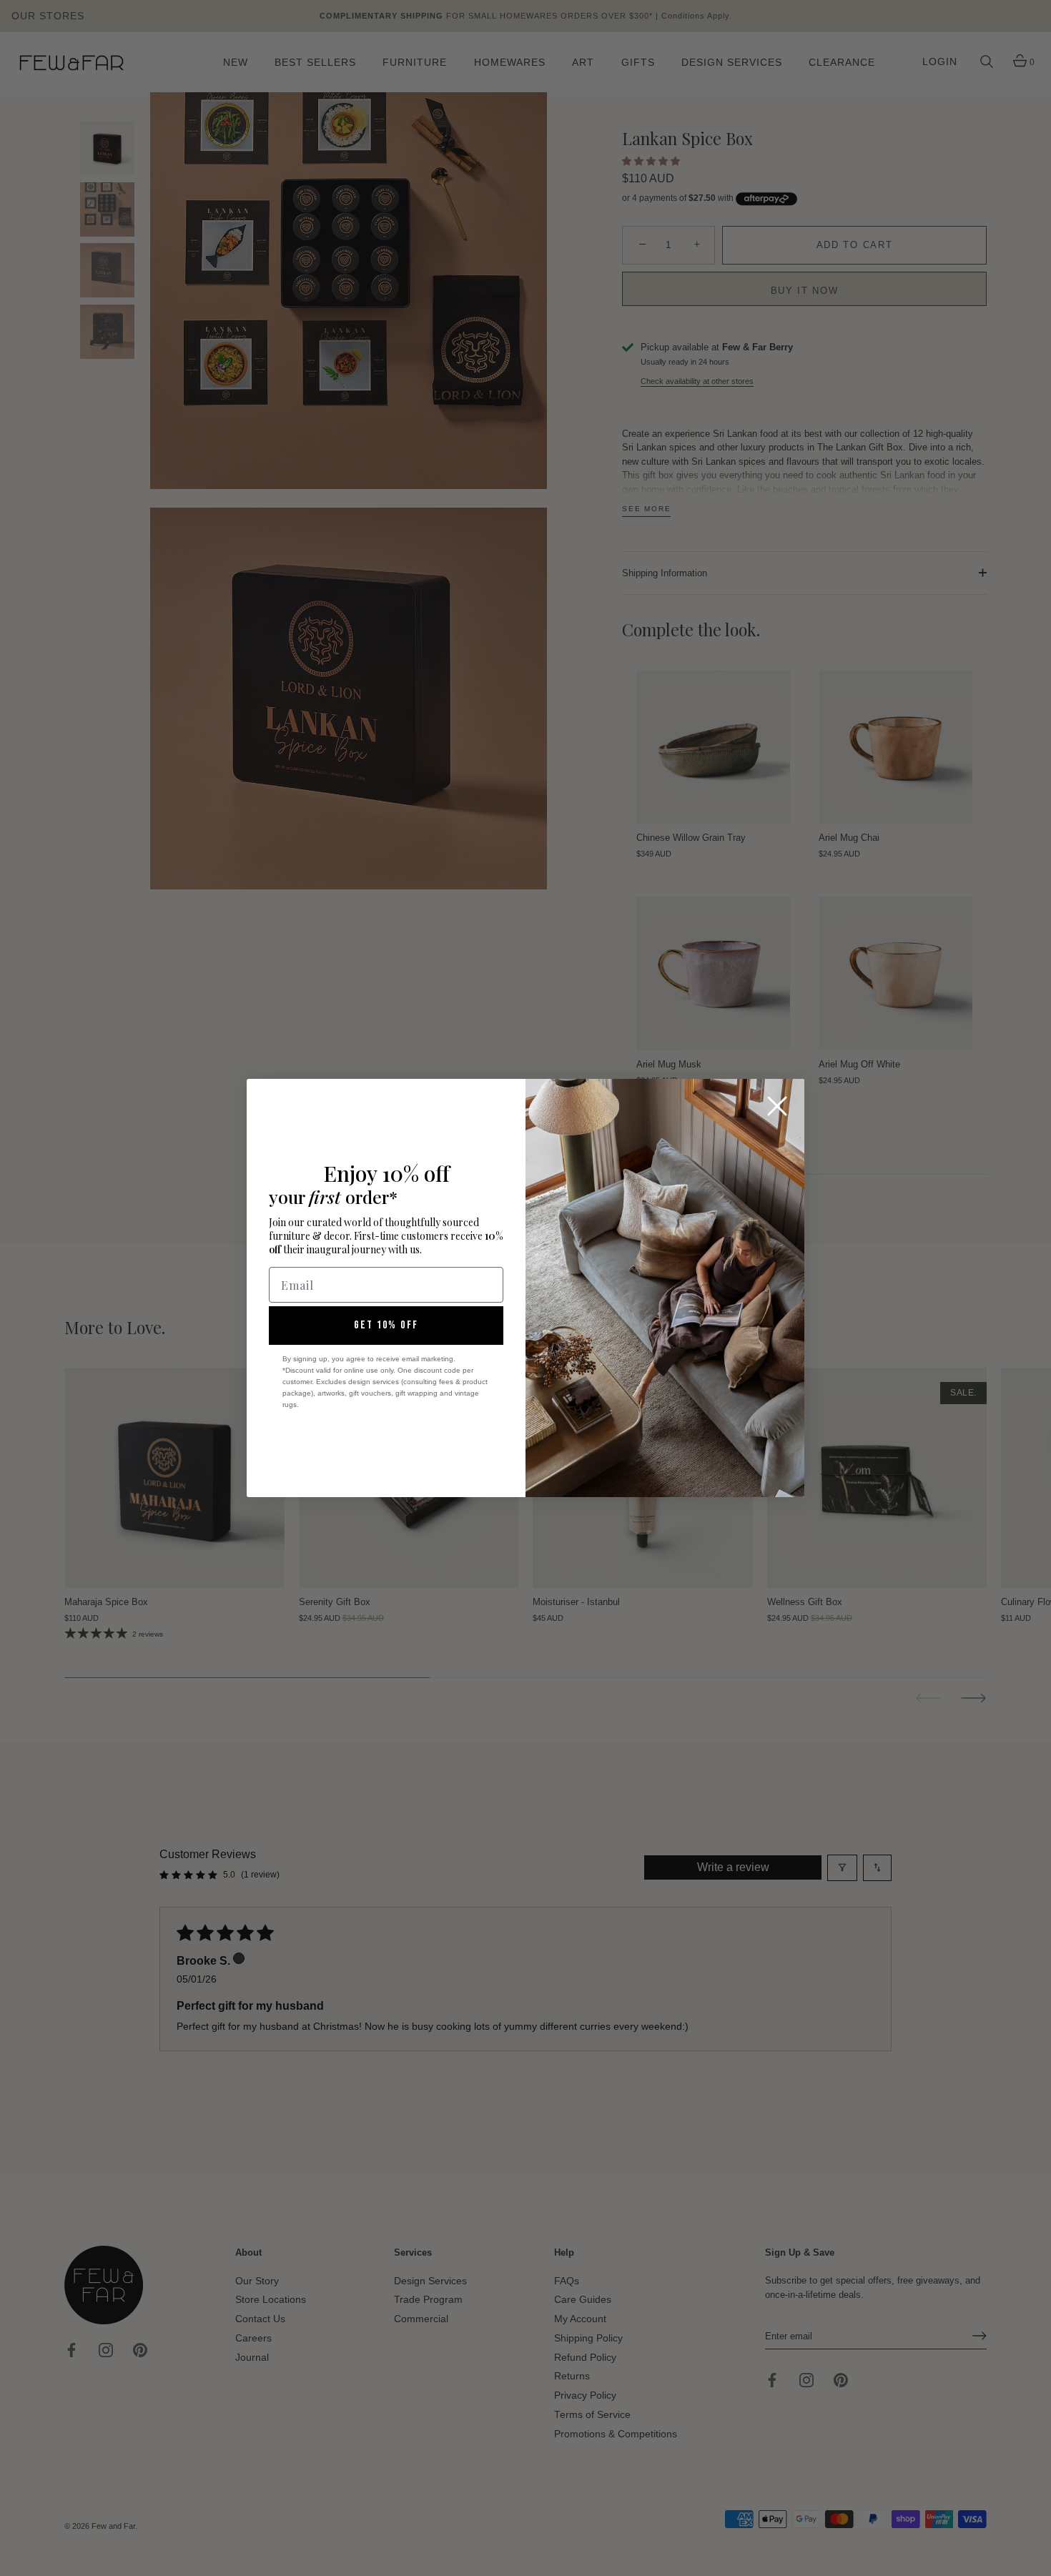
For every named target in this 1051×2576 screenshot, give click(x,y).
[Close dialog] (777, 1106)
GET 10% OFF (386, 1325)
